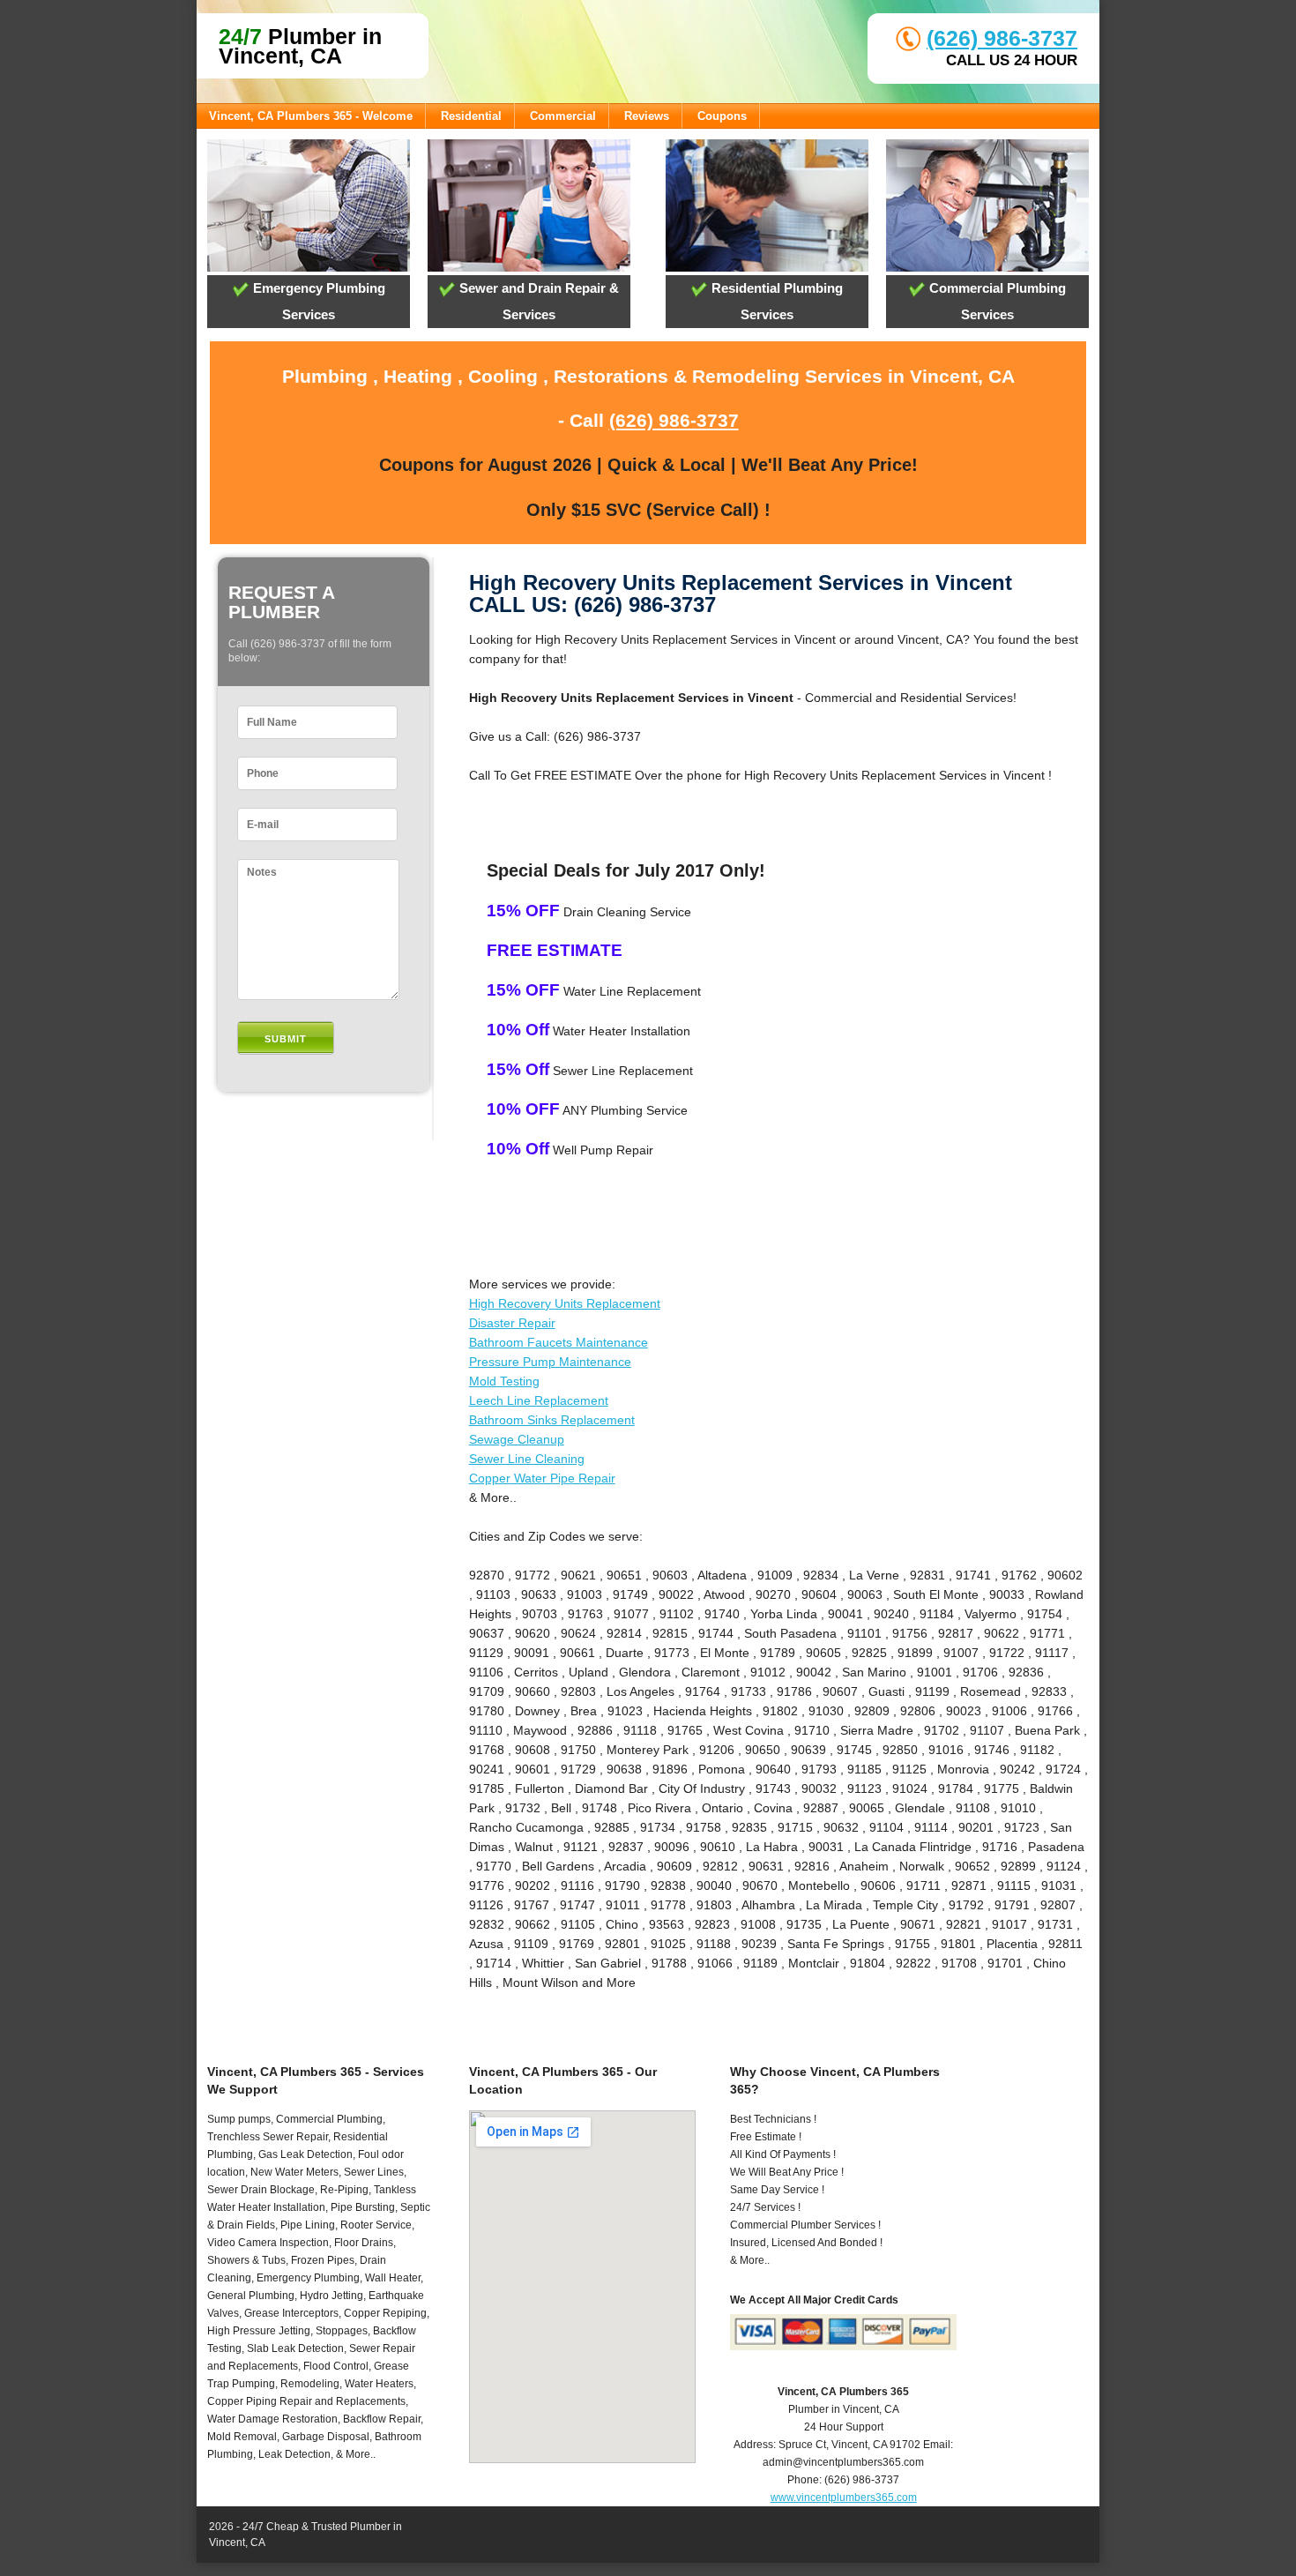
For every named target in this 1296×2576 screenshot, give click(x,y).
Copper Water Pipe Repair (542, 1478)
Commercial (563, 116)
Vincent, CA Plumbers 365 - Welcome (311, 116)
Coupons (722, 116)
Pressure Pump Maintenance (550, 1362)
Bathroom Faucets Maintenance (559, 1342)
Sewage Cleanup (517, 1439)
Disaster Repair (512, 1323)
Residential (471, 116)
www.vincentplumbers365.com (844, 2498)
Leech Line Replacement (539, 1400)
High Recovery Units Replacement (565, 1303)
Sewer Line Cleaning (527, 1459)
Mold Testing (504, 1381)
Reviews (647, 116)
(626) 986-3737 (1002, 38)
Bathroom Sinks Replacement (552, 1420)
